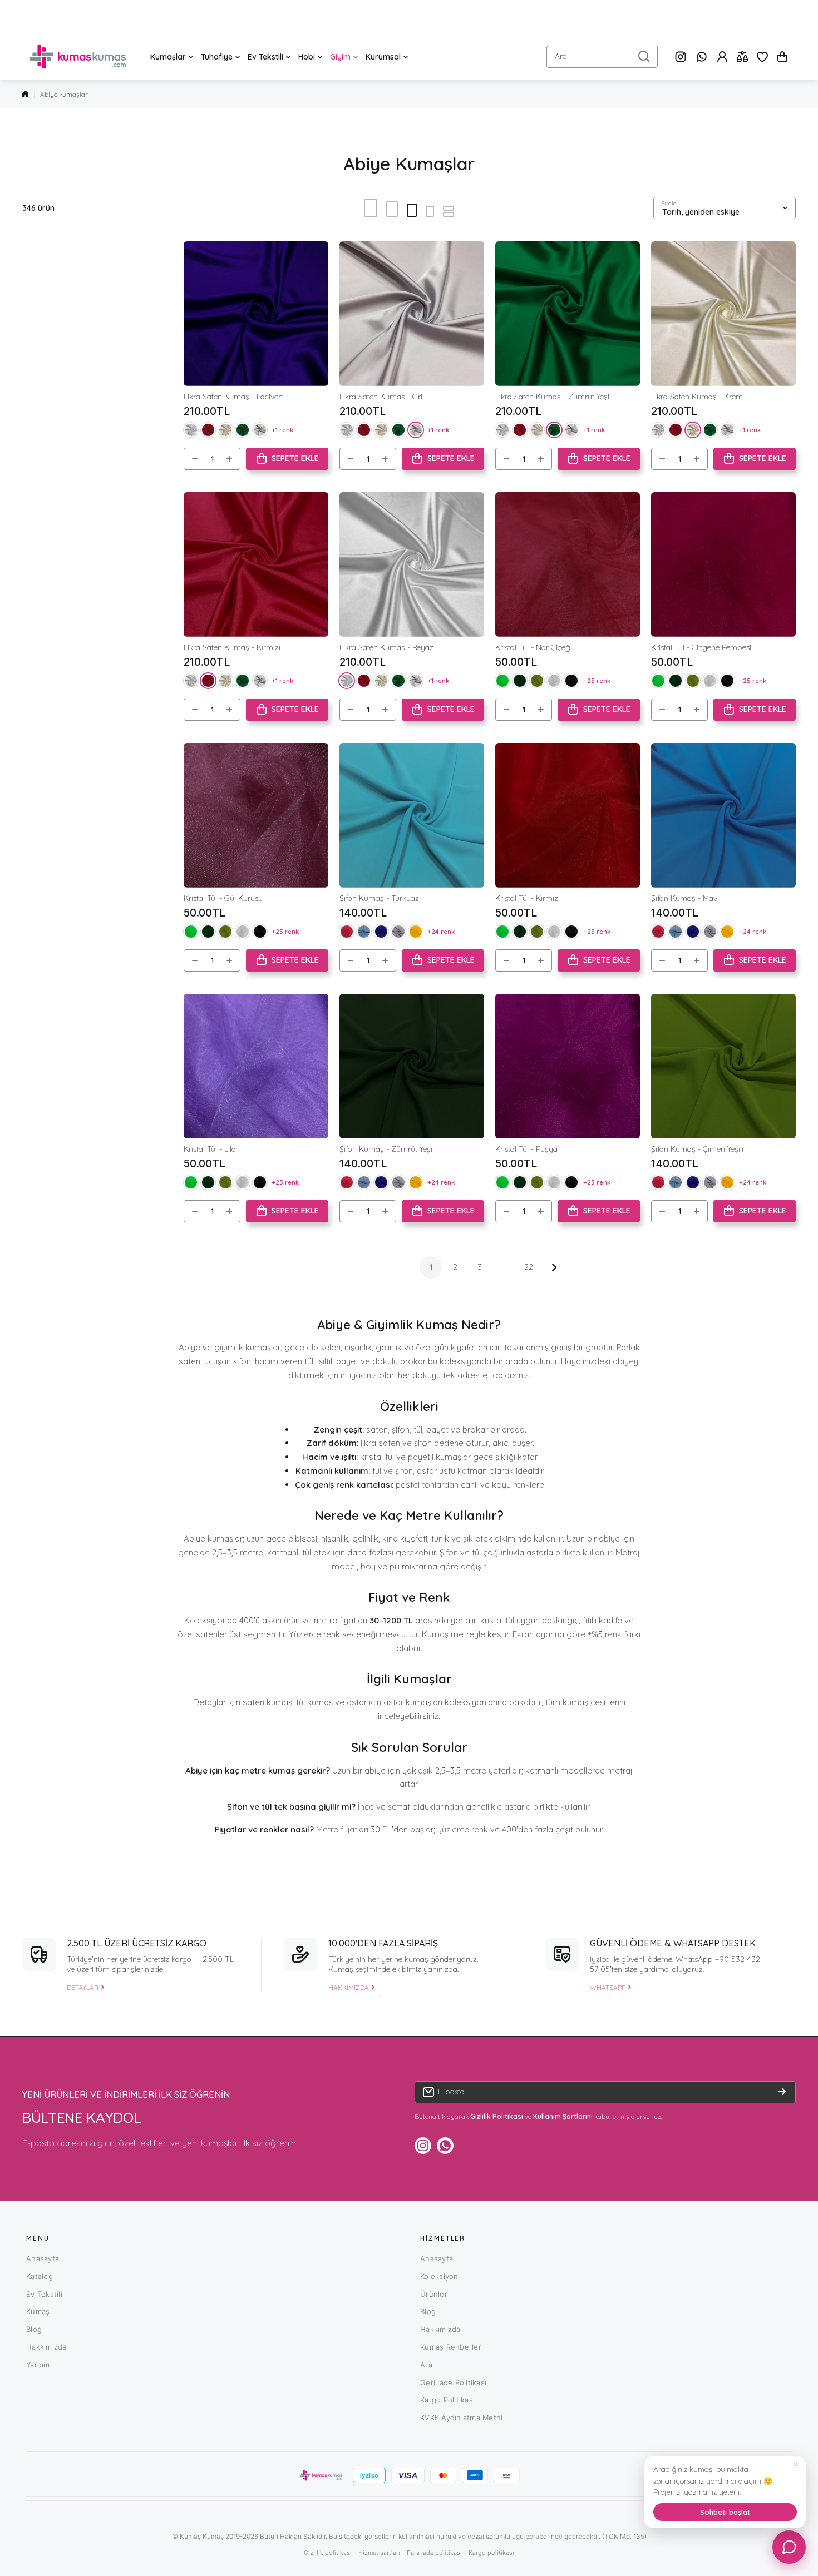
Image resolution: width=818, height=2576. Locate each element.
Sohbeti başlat (725, 2512)
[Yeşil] (520, 681)
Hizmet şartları (379, 2553)
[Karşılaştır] (742, 57)
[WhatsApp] (702, 57)
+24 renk (441, 931)
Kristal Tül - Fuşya (526, 1149)
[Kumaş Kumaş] (78, 57)
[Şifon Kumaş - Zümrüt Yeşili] (412, 1066)
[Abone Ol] (782, 2092)
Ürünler (434, 2294)
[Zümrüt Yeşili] (243, 430)
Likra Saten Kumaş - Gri (381, 397)
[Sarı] (416, 932)
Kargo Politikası (447, 2400)
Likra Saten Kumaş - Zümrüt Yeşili (554, 397)
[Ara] (644, 57)
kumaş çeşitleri (591, 1702)
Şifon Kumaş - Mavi (685, 898)
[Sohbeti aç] (789, 2547)
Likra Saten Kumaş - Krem (697, 397)
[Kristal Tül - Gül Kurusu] (256, 815)
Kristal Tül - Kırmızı (528, 898)
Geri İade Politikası (453, 2382)
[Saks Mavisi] (381, 932)
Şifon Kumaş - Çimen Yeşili (697, 1149)
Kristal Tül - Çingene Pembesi (701, 647)
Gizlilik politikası (328, 2553)
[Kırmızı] (208, 430)
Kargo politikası (491, 2553)
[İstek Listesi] (762, 57)
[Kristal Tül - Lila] (256, 1066)
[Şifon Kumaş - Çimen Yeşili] (723, 1066)
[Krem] (225, 430)
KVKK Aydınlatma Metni (461, 2418)
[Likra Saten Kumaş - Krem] (723, 314)
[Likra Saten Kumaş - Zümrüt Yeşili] (568, 314)
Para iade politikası (434, 2553)
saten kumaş (267, 1702)
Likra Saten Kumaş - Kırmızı (232, 647)
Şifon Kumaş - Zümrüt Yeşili (388, 1149)
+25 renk (597, 680)
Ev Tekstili (44, 2294)
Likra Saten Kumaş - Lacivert (233, 397)
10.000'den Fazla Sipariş (383, 1943)
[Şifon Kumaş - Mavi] (723, 815)
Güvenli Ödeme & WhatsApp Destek (673, 1943)
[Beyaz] (191, 430)
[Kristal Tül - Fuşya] (568, 1066)
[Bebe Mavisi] (364, 932)
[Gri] (260, 430)
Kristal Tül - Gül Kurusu (223, 898)
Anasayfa (43, 2258)
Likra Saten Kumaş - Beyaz (386, 647)
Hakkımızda (46, 2347)
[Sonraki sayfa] (551, 1267)
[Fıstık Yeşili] (537, 681)
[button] (782, 57)
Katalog (40, 2276)
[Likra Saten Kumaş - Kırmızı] (256, 564)
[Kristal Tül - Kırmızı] (568, 815)
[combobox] (602, 57)
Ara (426, 2365)
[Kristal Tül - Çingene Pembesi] (723, 564)
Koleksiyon (439, 2276)
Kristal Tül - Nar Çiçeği (534, 647)
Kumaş (38, 2311)
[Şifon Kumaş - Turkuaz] (412, 815)
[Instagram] (681, 57)
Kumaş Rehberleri (452, 2347)
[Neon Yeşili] (502, 681)
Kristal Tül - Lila (210, 1149)
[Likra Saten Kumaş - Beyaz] (412, 564)
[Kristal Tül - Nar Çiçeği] (568, 564)
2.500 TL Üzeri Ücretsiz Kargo (137, 1943)
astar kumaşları (413, 1702)
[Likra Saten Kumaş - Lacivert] (256, 314)
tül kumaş (314, 1702)
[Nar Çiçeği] (347, 932)
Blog (34, 2329)
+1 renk (282, 430)
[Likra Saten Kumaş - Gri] (412, 314)
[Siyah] (571, 681)
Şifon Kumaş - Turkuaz (379, 898)
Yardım (38, 2365)
